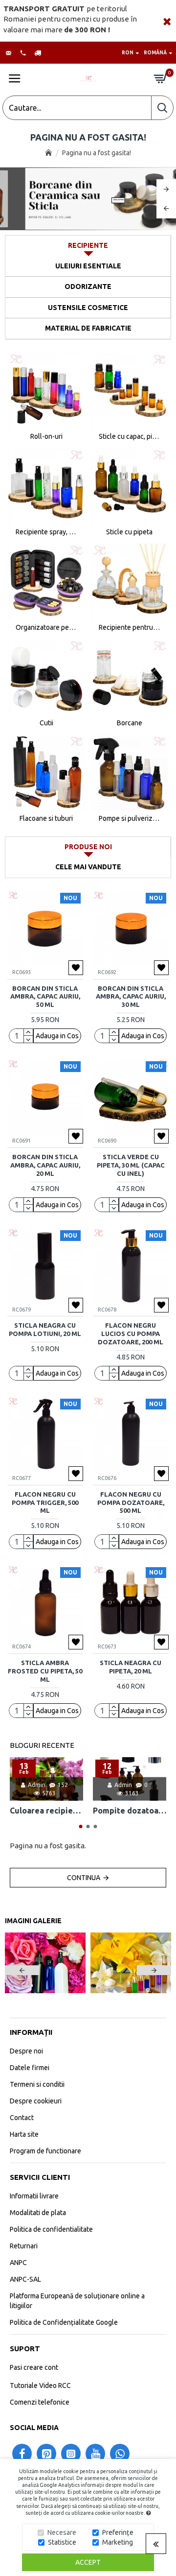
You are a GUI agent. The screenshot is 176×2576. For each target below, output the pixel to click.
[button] (81, 1826)
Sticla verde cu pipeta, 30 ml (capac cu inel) (131, 1165)
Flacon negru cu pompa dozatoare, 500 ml (131, 1503)
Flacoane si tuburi (46, 818)
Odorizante (88, 286)
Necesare (62, 2532)
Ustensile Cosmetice (88, 308)
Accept (88, 2562)
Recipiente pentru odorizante (130, 627)
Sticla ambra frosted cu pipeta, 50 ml (45, 1671)
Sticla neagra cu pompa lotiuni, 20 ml (45, 1329)
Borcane (130, 723)
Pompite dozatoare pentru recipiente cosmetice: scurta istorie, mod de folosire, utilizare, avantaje (130, 1811)
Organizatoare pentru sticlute (46, 627)
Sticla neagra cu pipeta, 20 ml (131, 1667)
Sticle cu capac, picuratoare (130, 436)
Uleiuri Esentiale (88, 266)
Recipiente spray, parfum (46, 532)
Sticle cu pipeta (129, 532)
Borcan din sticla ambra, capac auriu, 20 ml (45, 1165)
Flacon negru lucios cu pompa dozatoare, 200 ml (131, 1334)
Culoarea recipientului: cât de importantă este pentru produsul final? (46, 1811)
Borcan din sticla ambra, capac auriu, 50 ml (45, 997)
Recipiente (88, 245)
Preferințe (118, 2532)
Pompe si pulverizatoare (130, 818)
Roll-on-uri (46, 436)
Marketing (118, 2542)
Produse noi (88, 847)
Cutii (46, 723)
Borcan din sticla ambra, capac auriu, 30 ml (131, 997)
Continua (84, 1878)
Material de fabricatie (88, 328)
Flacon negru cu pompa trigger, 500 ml (45, 1503)
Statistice (62, 2542)
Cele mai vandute (88, 867)
